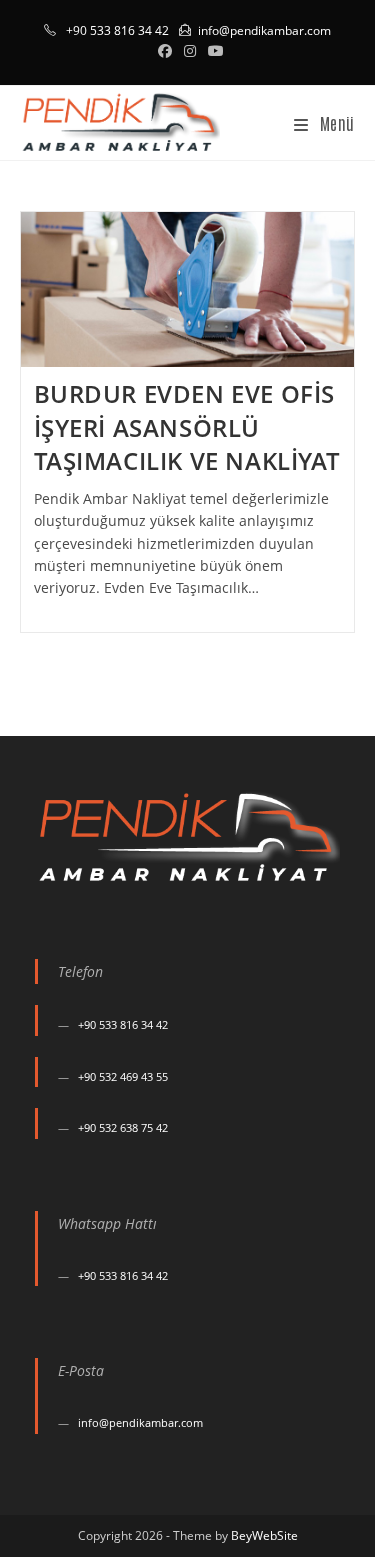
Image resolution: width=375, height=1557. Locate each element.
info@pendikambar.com (264, 30)
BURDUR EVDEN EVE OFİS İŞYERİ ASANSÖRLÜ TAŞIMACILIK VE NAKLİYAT (187, 427)
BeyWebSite (264, 1535)
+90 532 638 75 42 (123, 1127)
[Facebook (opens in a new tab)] (165, 51)
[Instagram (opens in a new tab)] (190, 51)
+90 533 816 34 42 (123, 1024)
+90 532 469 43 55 (123, 1076)
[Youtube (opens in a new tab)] (213, 51)
